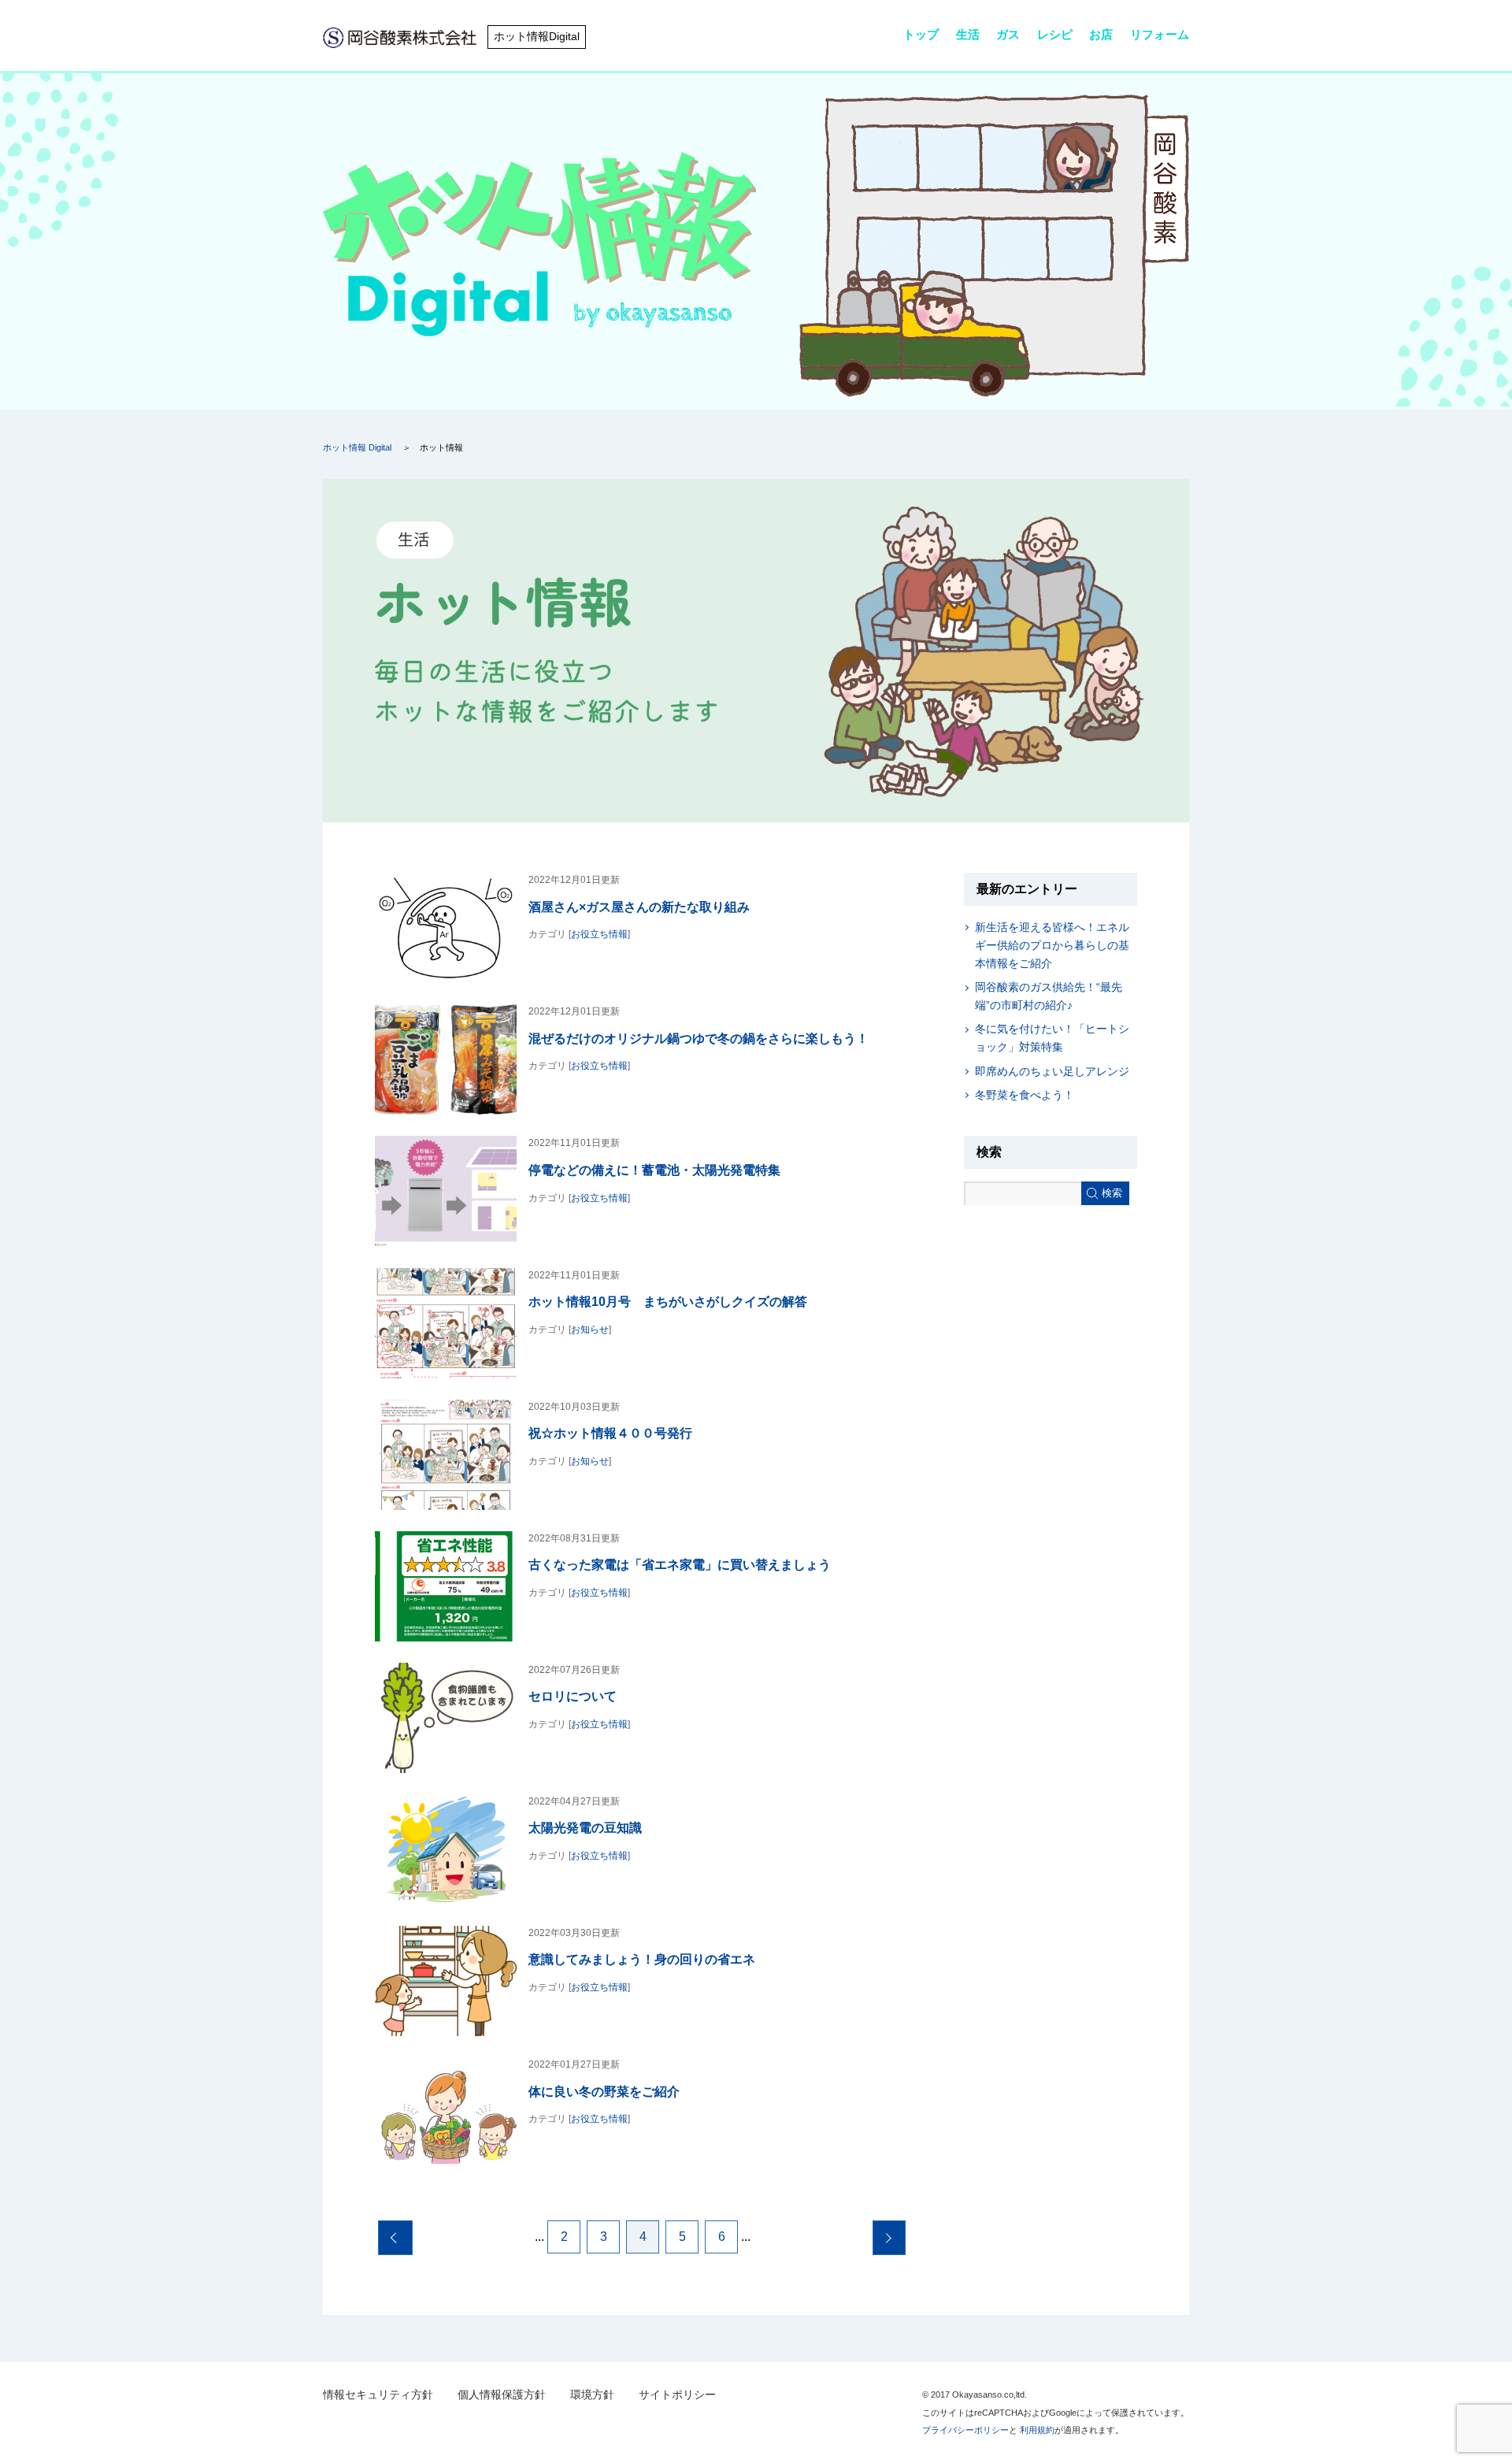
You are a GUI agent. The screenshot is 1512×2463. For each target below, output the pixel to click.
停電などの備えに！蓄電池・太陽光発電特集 (654, 1170)
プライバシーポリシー (965, 2430)
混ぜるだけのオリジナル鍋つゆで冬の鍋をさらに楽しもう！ (699, 1038)
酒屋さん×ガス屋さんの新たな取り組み (639, 907)
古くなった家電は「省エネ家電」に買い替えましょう (680, 1564)
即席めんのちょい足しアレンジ (1052, 1071)
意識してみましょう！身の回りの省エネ (642, 1959)
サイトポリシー (677, 2395)
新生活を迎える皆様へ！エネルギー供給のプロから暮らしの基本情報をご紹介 (1052, 945)
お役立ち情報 (599, 934)
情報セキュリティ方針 (378, 2395)
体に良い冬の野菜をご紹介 (604, 2091)
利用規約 (1037, 2430)
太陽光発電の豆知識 (585, 1827)
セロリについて (573, 1696)
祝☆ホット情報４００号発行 (610, 1433)
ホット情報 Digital (357, 447)
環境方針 (592, 2395)
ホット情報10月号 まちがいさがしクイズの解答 (668, 1301)
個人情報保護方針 (502, 2395)
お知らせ (590, 1330)
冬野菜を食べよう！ (1025, 1095)
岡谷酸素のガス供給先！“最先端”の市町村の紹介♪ (1049, 996)
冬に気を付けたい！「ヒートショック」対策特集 (1052, 1038)
